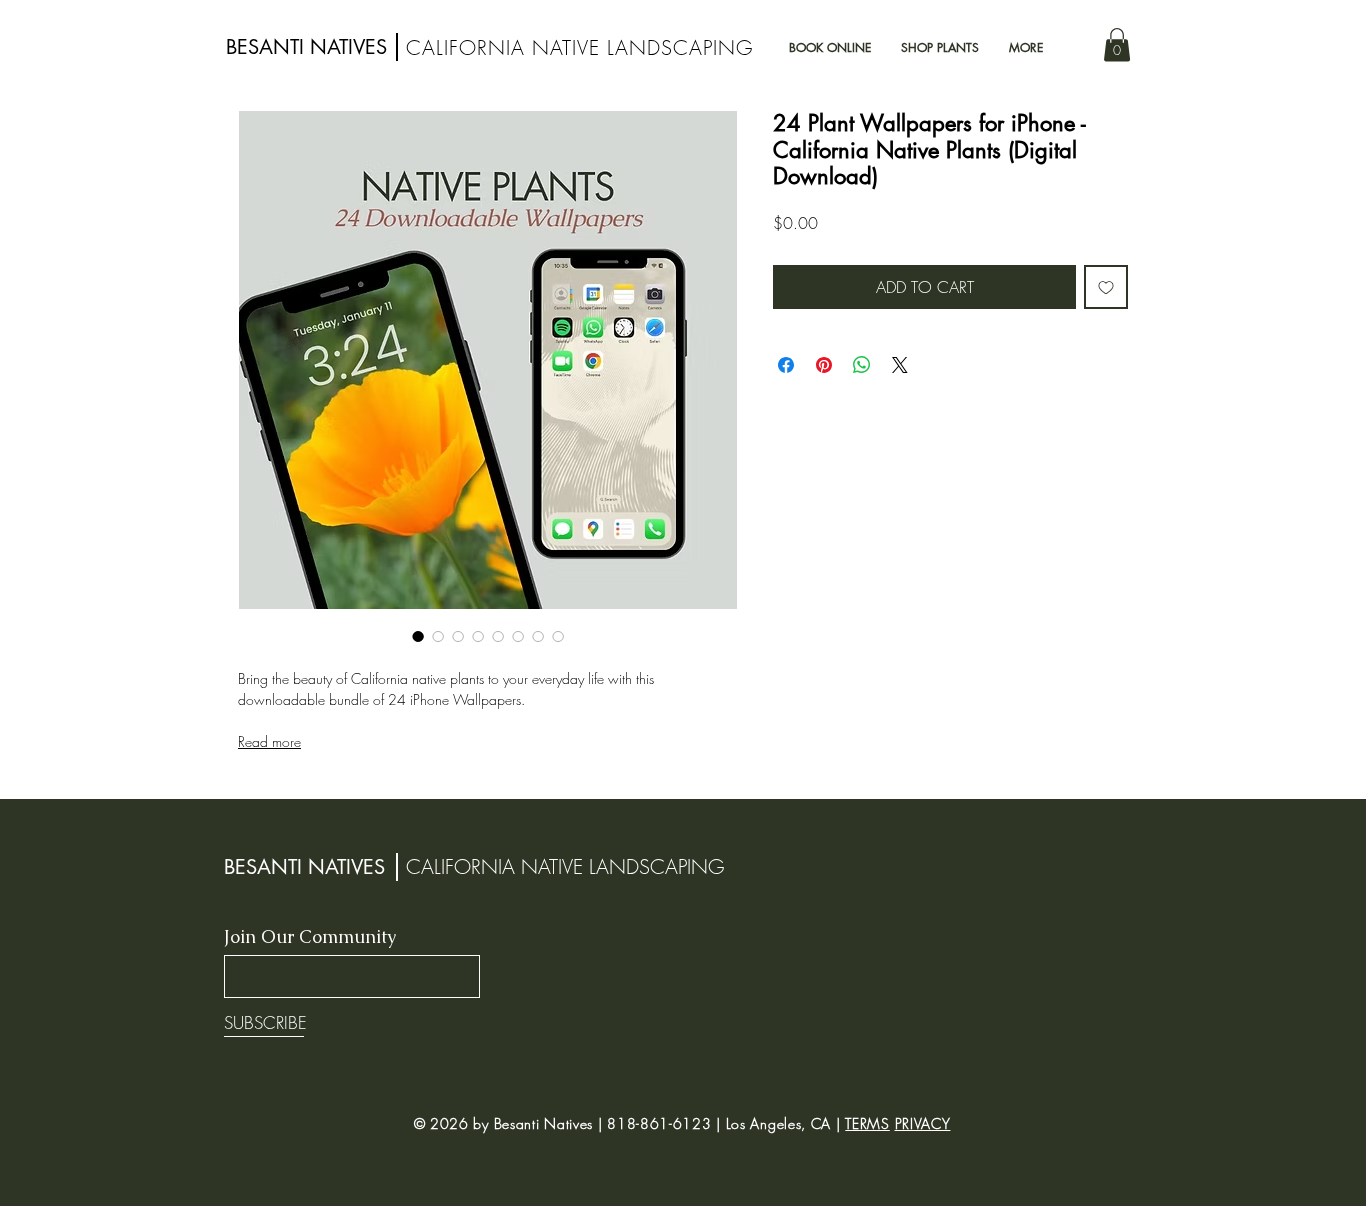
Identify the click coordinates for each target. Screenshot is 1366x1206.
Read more (269, 741)
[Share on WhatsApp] (862, 365)
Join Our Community (310, 937)
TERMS (867, 1123)
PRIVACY (923, 1123)
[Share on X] (900, 365)
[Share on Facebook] (786, 365)
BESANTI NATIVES (306, 47)
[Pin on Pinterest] (824, 365)
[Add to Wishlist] (1106, 287)
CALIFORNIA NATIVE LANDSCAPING (579, 47)
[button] (1117, 44)
